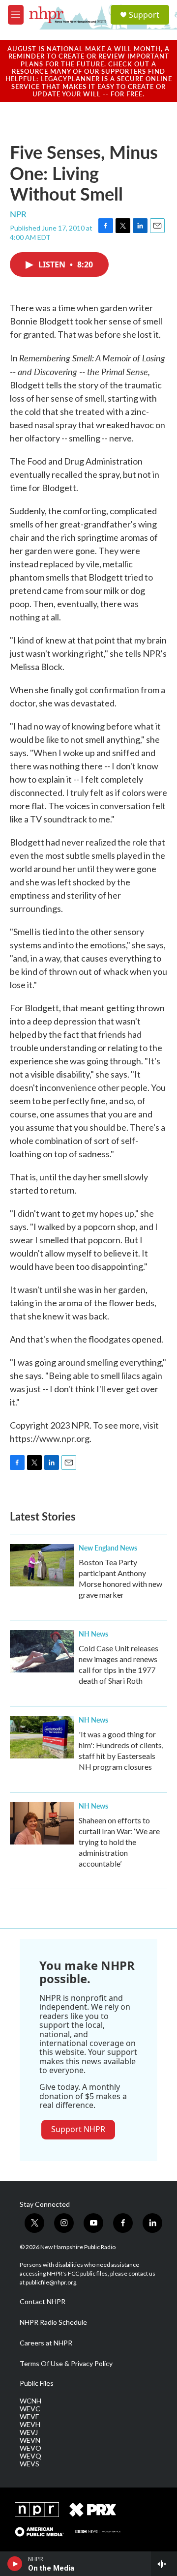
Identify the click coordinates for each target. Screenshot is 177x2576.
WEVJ (29, 2432)
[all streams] (164, 2564)
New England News (108, 1548)
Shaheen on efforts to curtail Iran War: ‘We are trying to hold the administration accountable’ (119, 1842)
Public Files (37, 2383)
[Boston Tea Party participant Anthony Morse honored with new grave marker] (42, 1565)
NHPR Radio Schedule (53, 2322)
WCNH (30, 2401)
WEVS (29, 2464)
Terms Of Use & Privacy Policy (66, 2364)
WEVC (30, 2409)
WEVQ (30, 2456)
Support (144, 15)
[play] (15, 2564)
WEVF (29, 2417)
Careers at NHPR (46, 2343)
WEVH (30, 2425)
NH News (93, 1634)
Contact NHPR (43, 2302)
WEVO (30, 2448)
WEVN (30, 2440)
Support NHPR (78, 2129)
